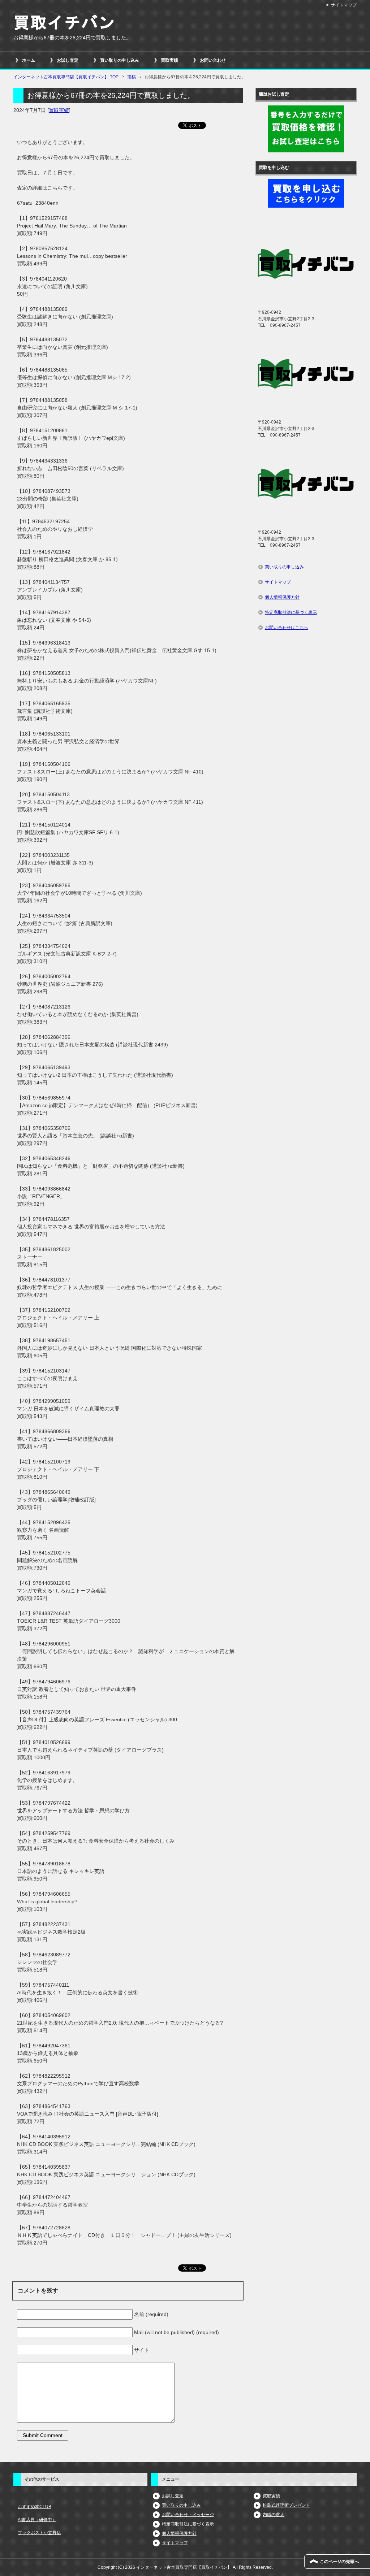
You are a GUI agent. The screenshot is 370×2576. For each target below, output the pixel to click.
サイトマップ (278, 582)
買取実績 (169, 60)
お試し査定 (68, 60)
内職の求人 (274, 2515)
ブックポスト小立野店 (39, 2533)
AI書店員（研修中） (37, 2520)
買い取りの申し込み (120, 60)
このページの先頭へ (339, 2562)
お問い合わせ (213, 60)
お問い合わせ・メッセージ (188, 2515)
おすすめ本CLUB (35, 2507)
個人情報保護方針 (282, 597)
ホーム (29, 60)
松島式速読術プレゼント (287, 2505)
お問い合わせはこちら (287, 628)
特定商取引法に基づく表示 (291, 612)
